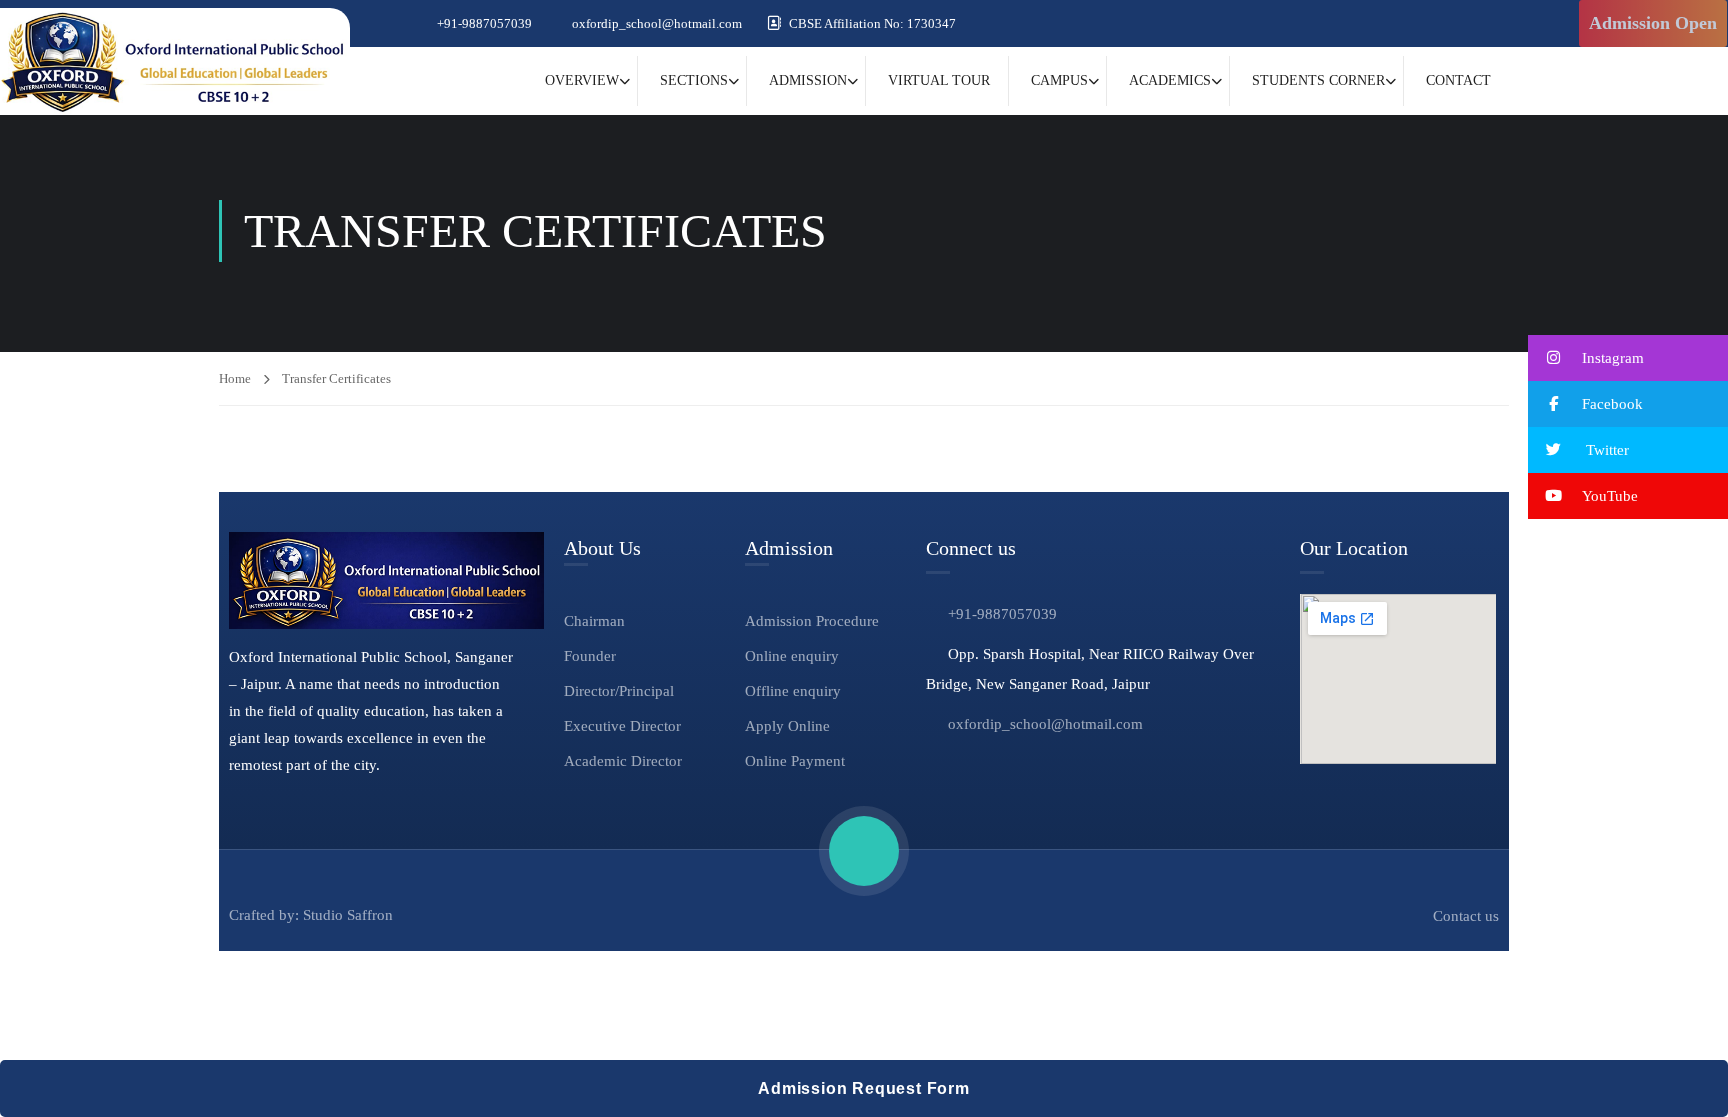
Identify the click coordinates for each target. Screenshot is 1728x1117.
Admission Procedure (812, 621)
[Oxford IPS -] (175, 61)
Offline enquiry (793, 691)
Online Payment (795, 761)
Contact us (1466, 916)
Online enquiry (792, 656)
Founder (590, 656)
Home (235, 378)
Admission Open (1653, 23)
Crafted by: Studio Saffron (311, 915)
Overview (582, 80)
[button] (1628, 358)
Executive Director (622, 726)
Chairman (594, 621)
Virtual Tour (939, 80)
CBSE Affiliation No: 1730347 (872, 23)
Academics (1170, 80)
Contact (1458, 80)
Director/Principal (619, 691)
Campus (1059, 80)
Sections (694, 80)
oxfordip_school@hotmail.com (657, 23)
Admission (808, 80)
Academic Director (623, 761)
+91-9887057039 (484, 23)
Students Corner (1318, 80)
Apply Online (787, 726)
